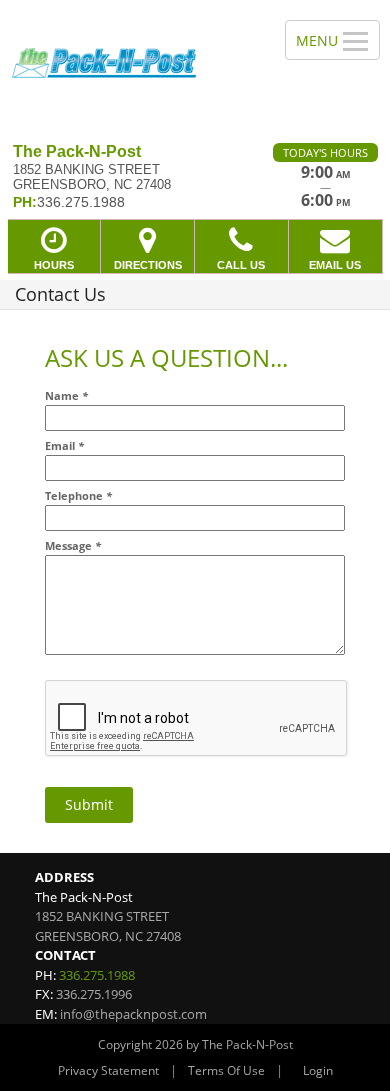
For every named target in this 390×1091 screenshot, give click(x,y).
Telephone (78, 495)
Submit (89, 804)
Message (73, 545)
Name (66, 395)
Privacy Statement (108, 1070)
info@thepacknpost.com (133, 1014)
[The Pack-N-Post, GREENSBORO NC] (131, 64)
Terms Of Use (226, 1070)
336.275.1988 (97, 975)
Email (64, 445)
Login (318, 1070)
